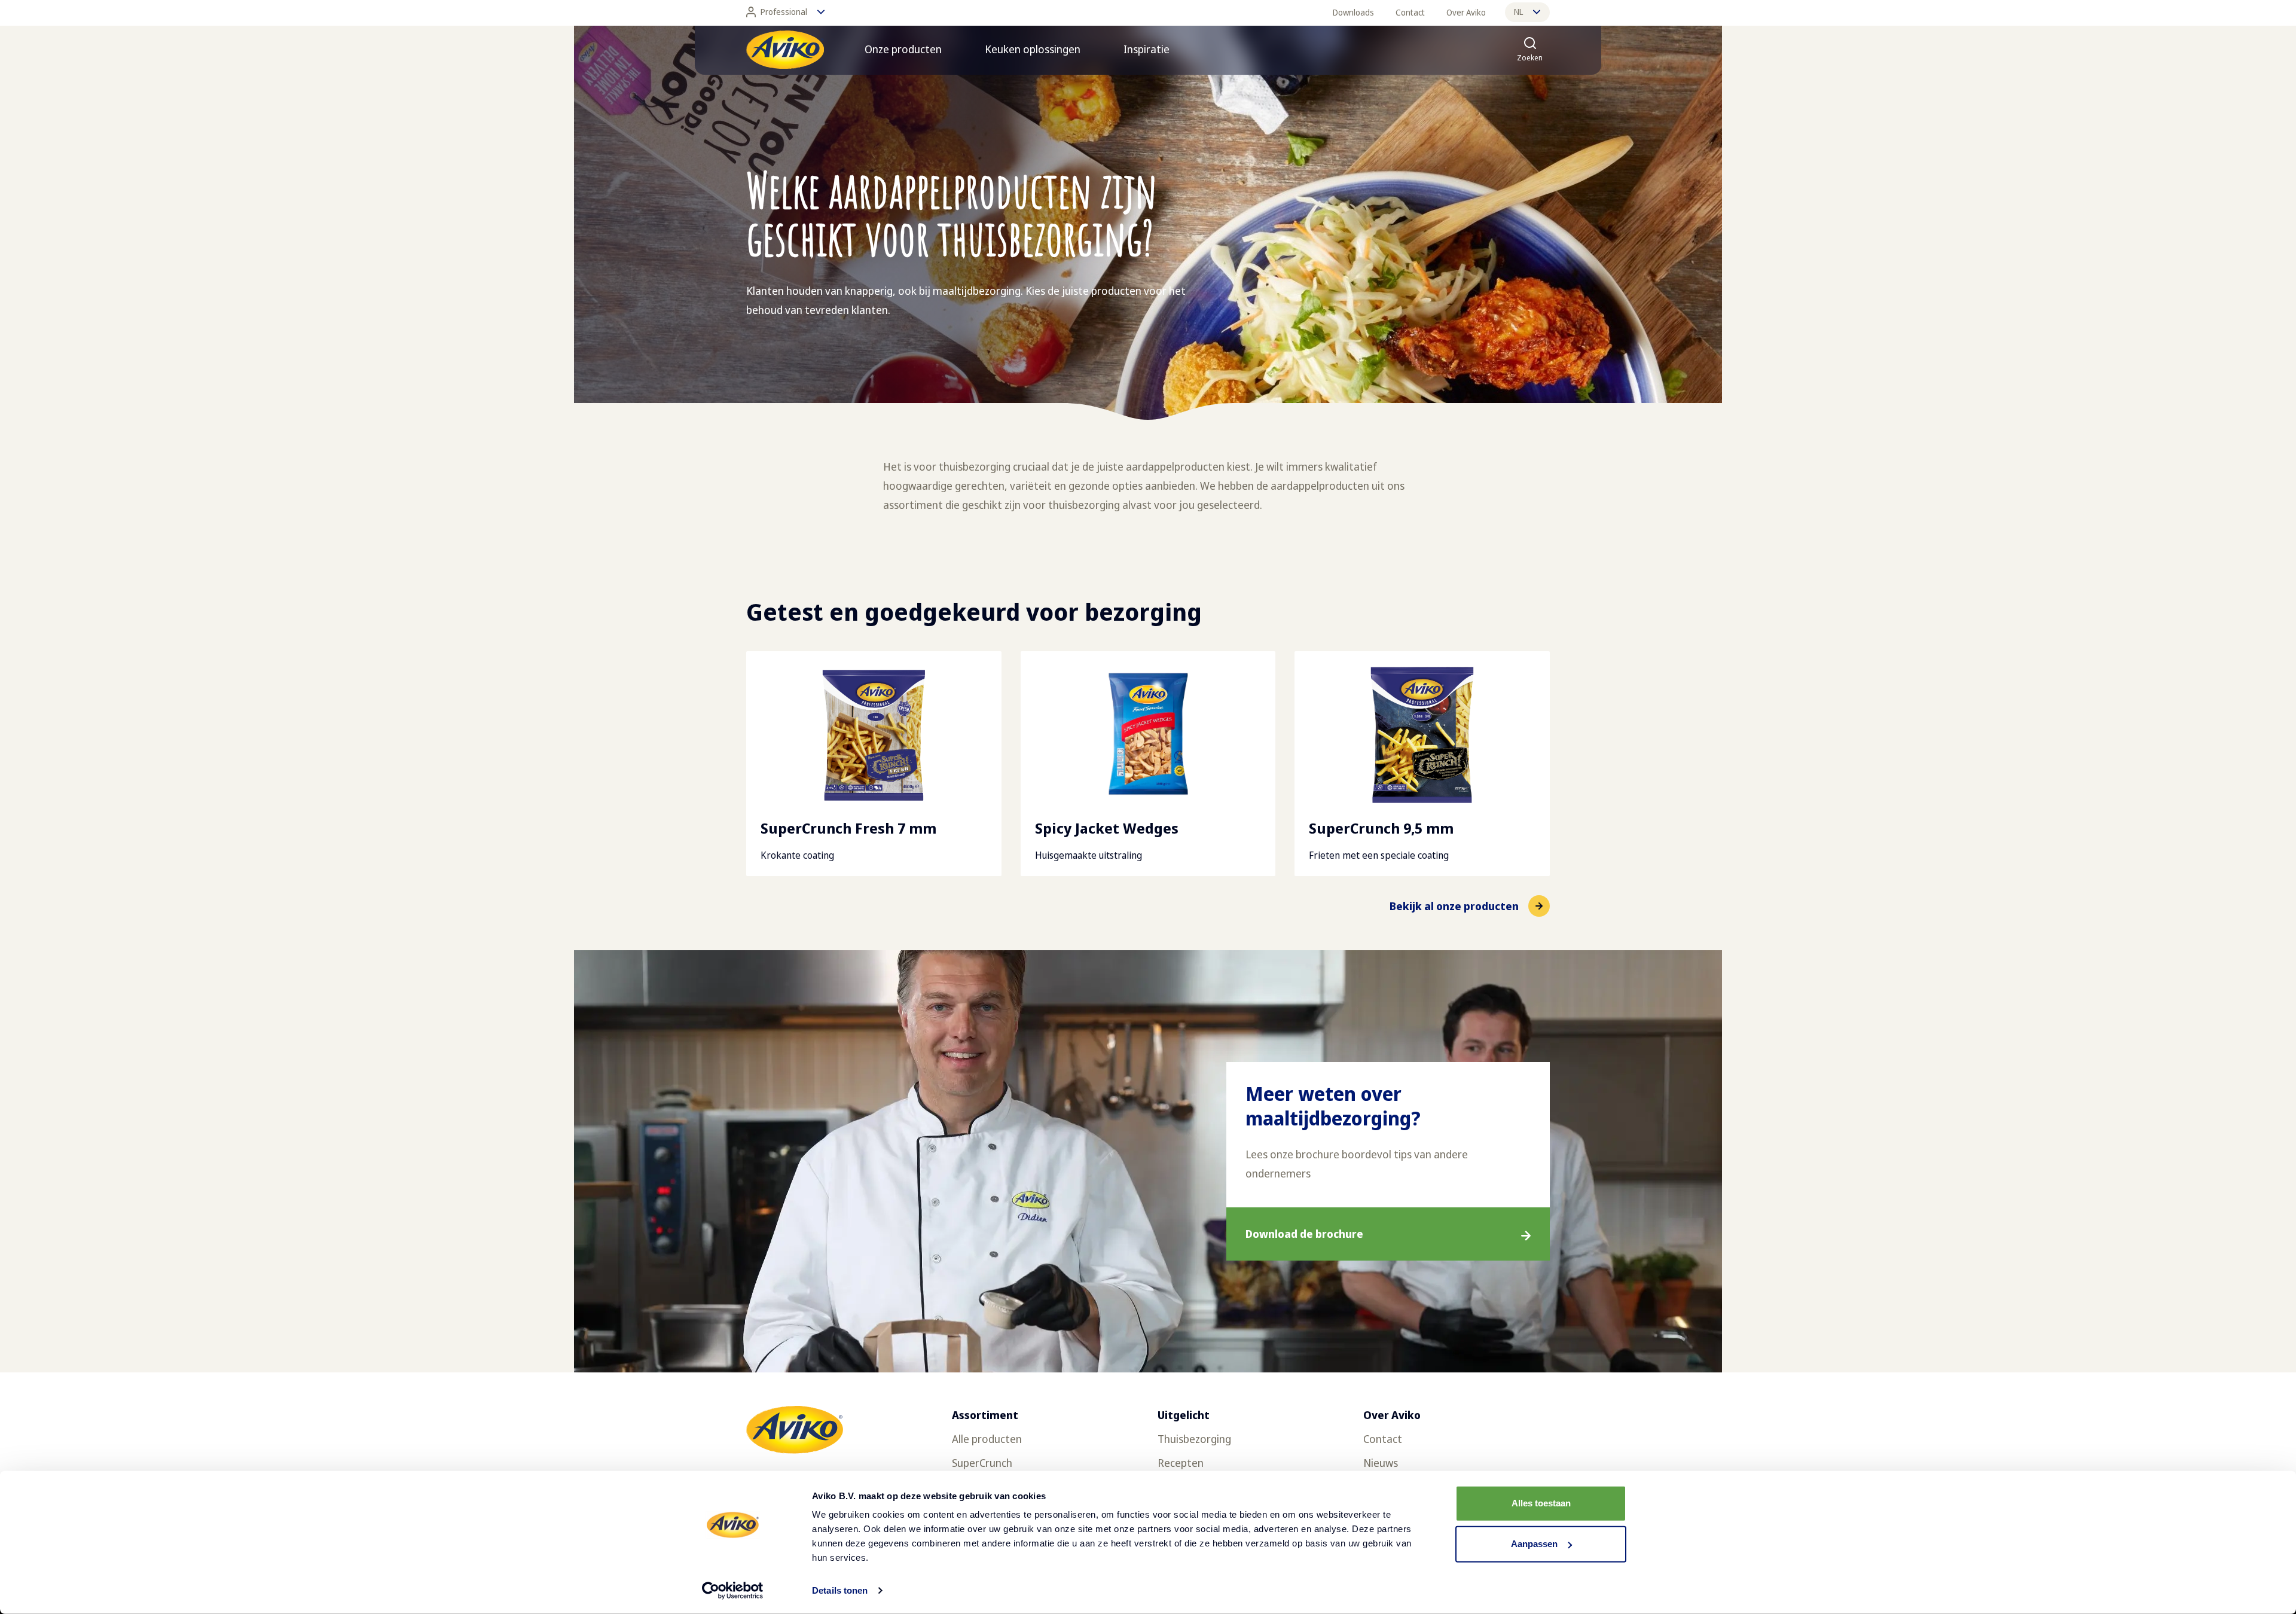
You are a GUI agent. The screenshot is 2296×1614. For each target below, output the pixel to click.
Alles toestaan (1541, 1503)
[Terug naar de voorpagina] (785, 50)
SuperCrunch (982, 1463)
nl (1518, 12)
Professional (784, 12)
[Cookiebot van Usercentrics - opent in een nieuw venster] (733, 1591)
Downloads (1353, 12)
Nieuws (1381, 1463)
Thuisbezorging (1194, 1439)
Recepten (1181, 1463)
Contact (1410, 12)
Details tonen (840, 1590)
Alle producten (987, 1439)
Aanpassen (1534, 1544)
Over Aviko (1466, 12)
